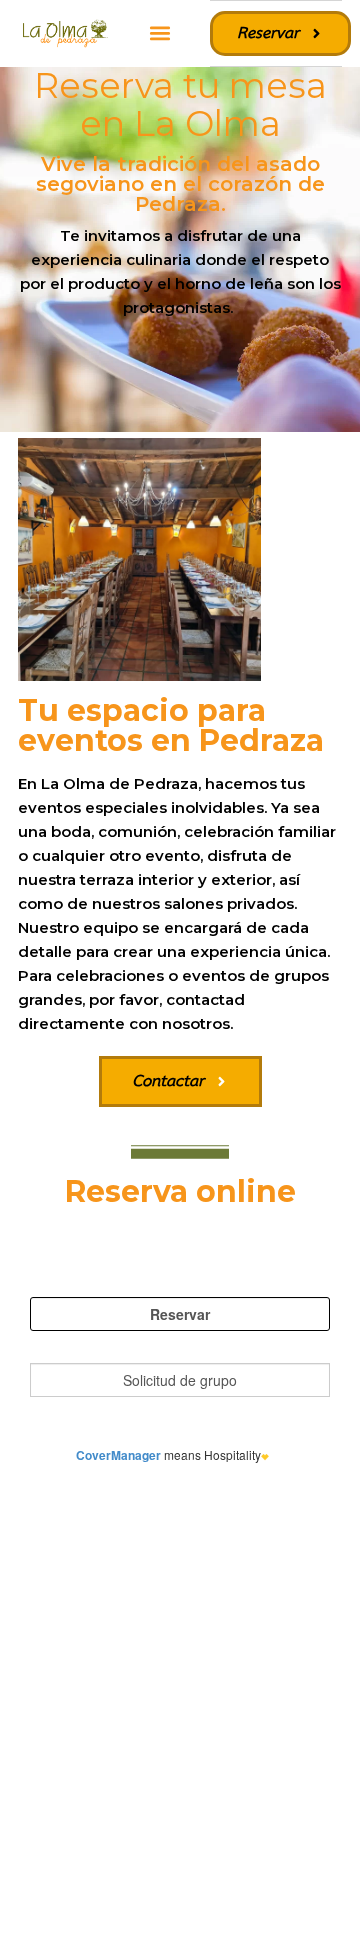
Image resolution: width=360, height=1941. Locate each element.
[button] (159, 33)
